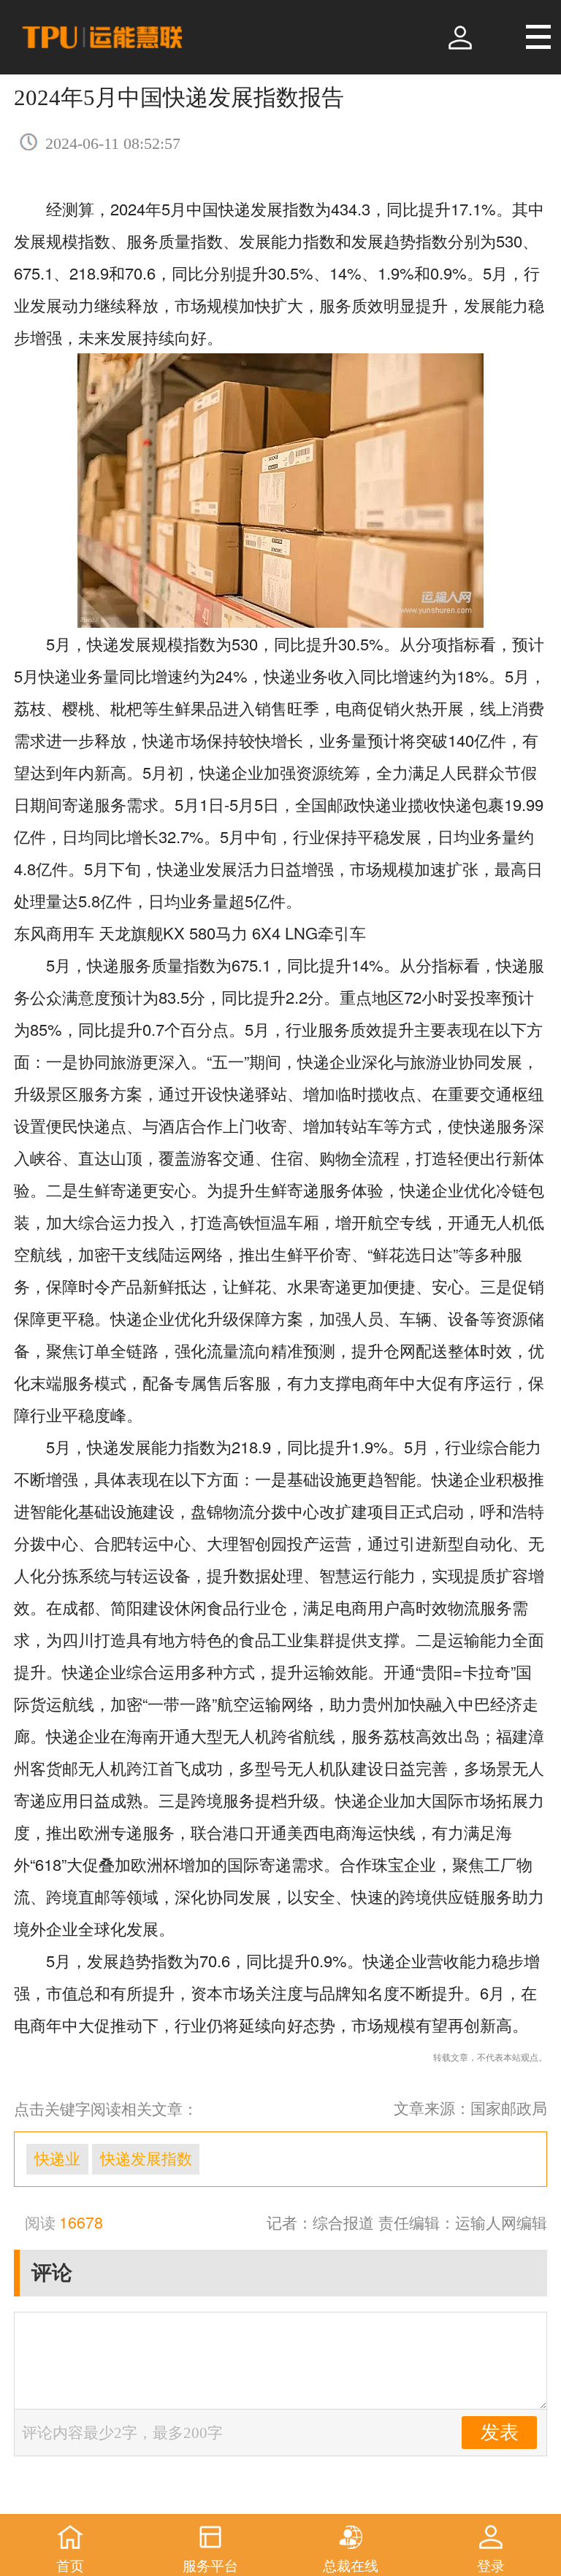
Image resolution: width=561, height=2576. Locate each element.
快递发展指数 (146, 2159)
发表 (500, 2433)
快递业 (57, 2159)
